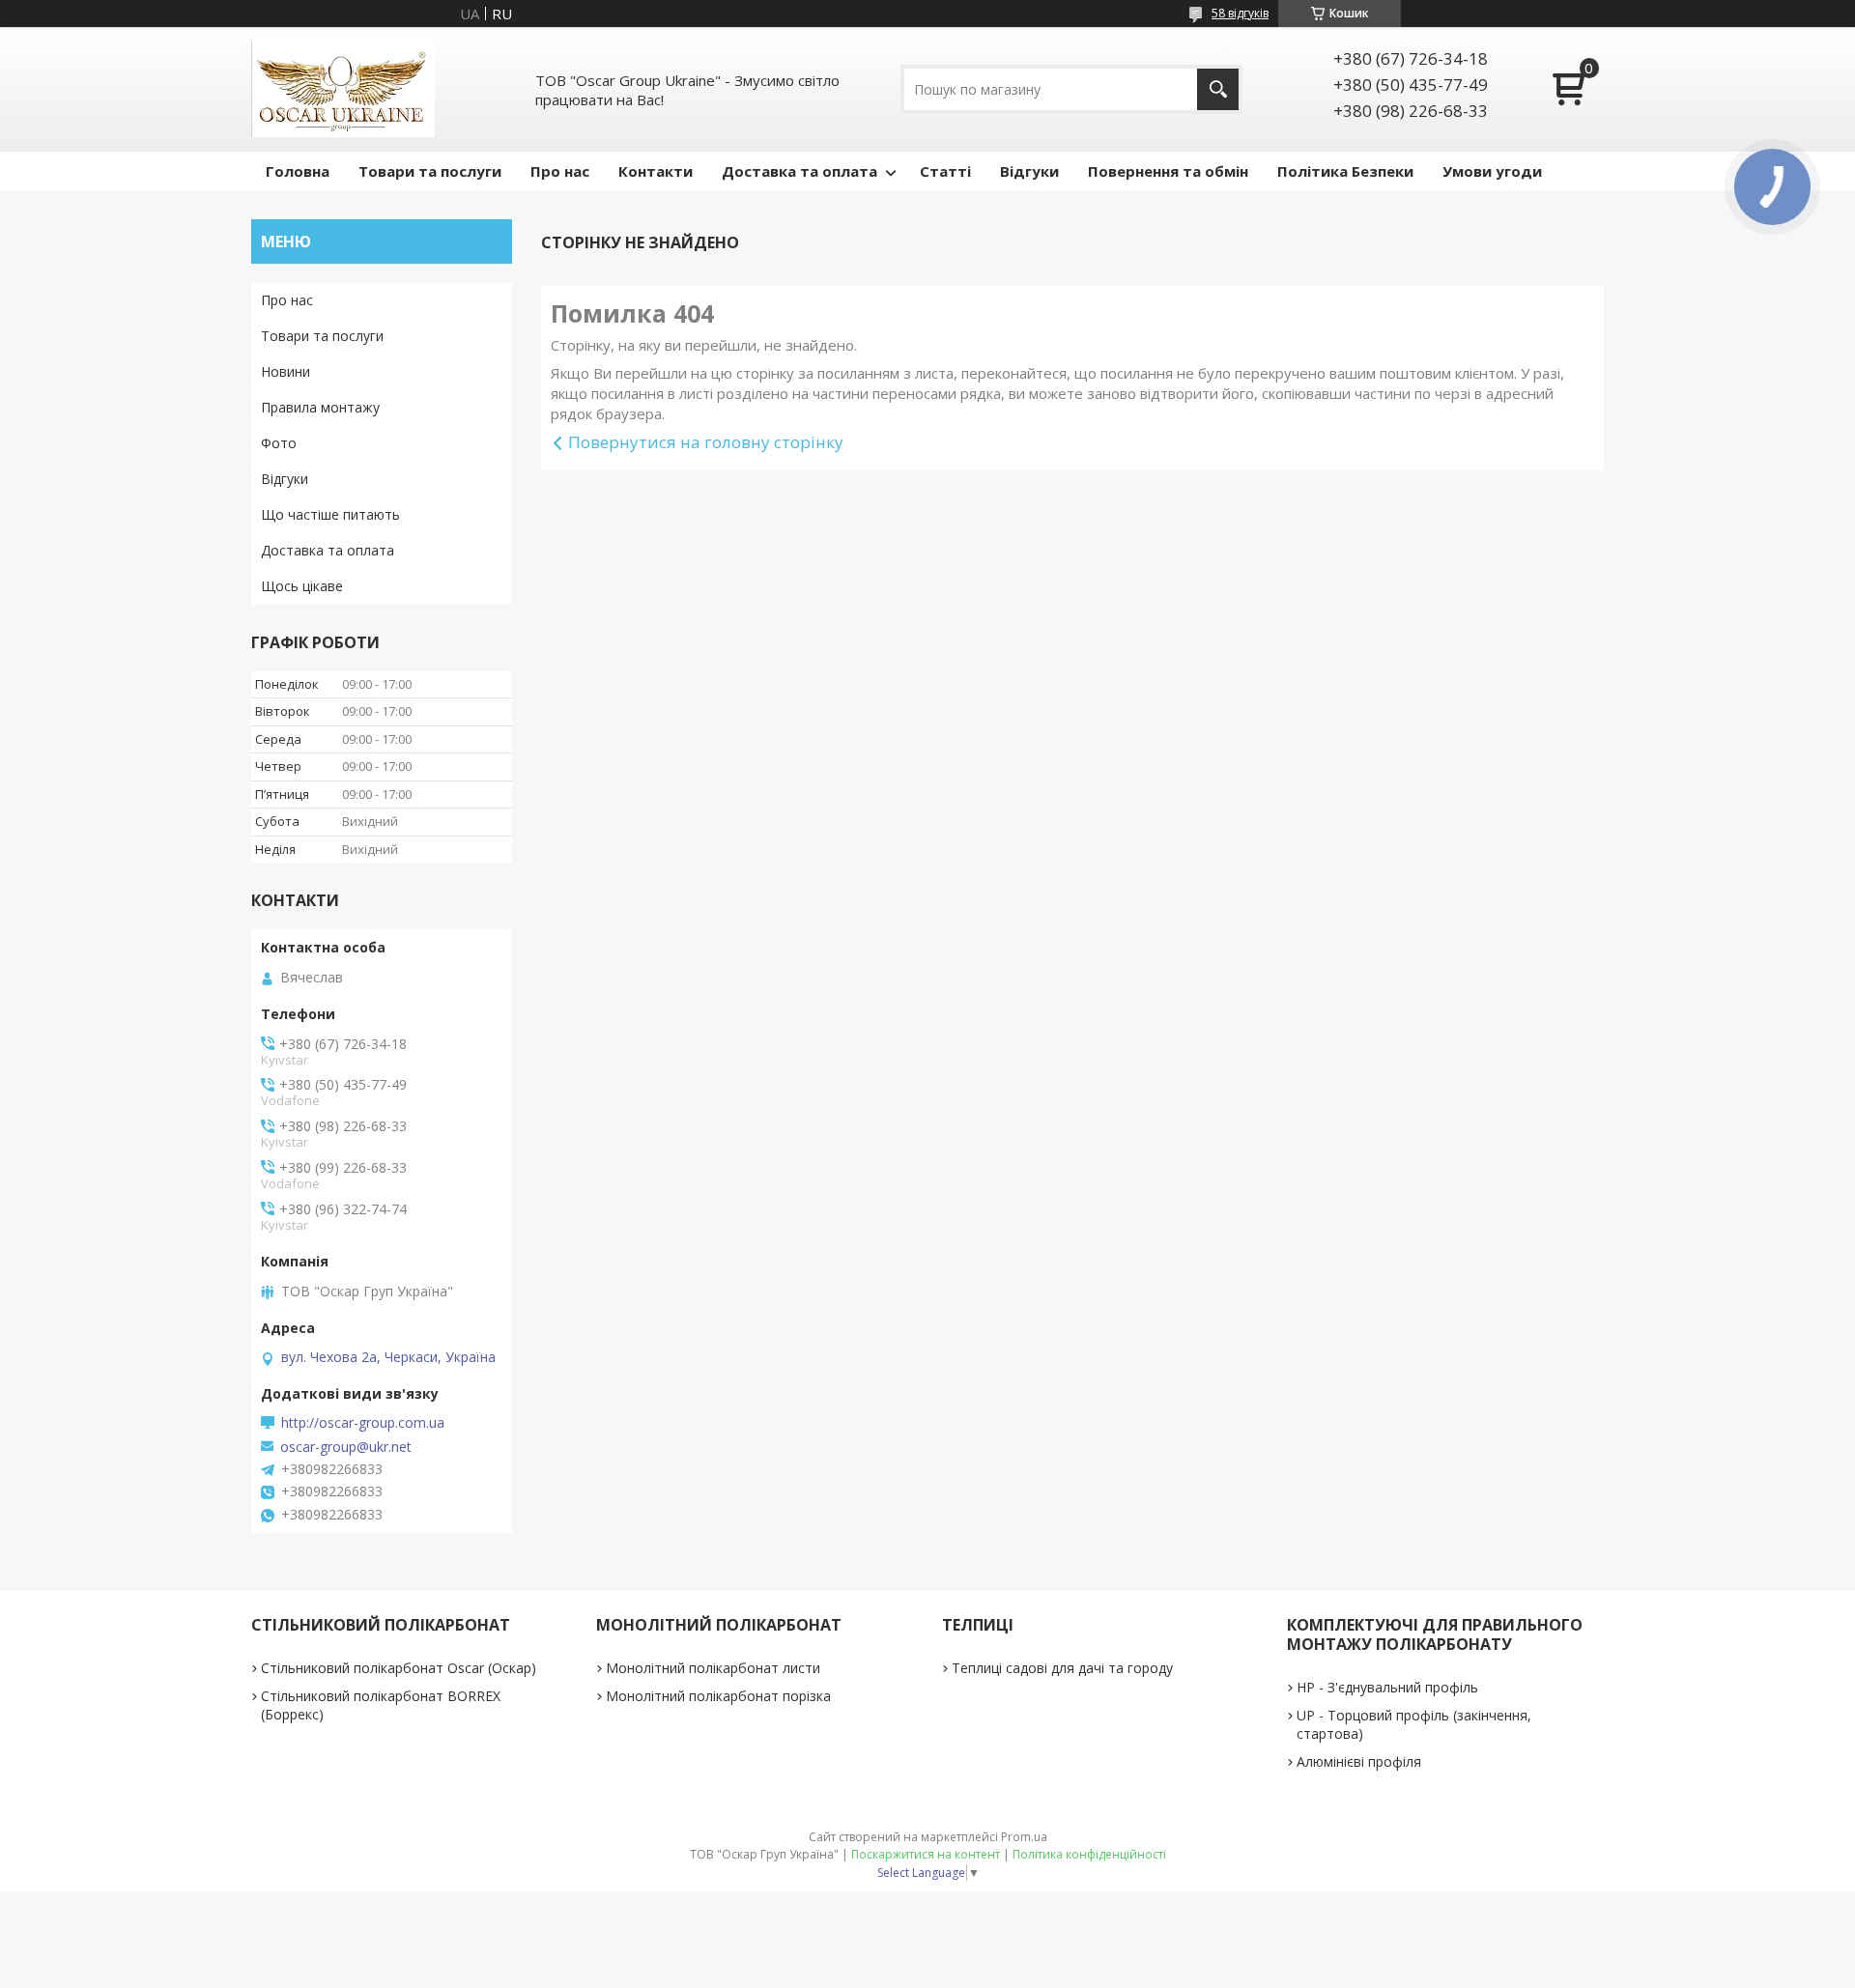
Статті (945, 171)
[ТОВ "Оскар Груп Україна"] (343, 89)
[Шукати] (1218, 89)
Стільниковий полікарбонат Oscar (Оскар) (399, 1668)
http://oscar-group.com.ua (363, 1423)
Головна (298, 171)
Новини (285, 371)
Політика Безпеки (1345, 171)
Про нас (560, 171)
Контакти (656, 171)
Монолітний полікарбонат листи (713, 1668)
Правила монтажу (320, 407)
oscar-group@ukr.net (346, 1447)
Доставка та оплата (799, 171)
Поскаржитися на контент (926, 1854)
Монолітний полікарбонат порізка (718, 1696)
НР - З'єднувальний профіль (1387, 1687)
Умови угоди (1492, 171)
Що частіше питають (330, 514)
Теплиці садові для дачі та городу (1062, 1668)
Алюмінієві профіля (1359, 1761)
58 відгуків (1240, 13)
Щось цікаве (302, 586)
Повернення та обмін (1168, 171)
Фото (279, 443)
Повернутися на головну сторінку (706, 442)
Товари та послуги (430, 171)
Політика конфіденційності (1089, 1854)
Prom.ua (1024, 1837)
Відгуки (1029, 171)
